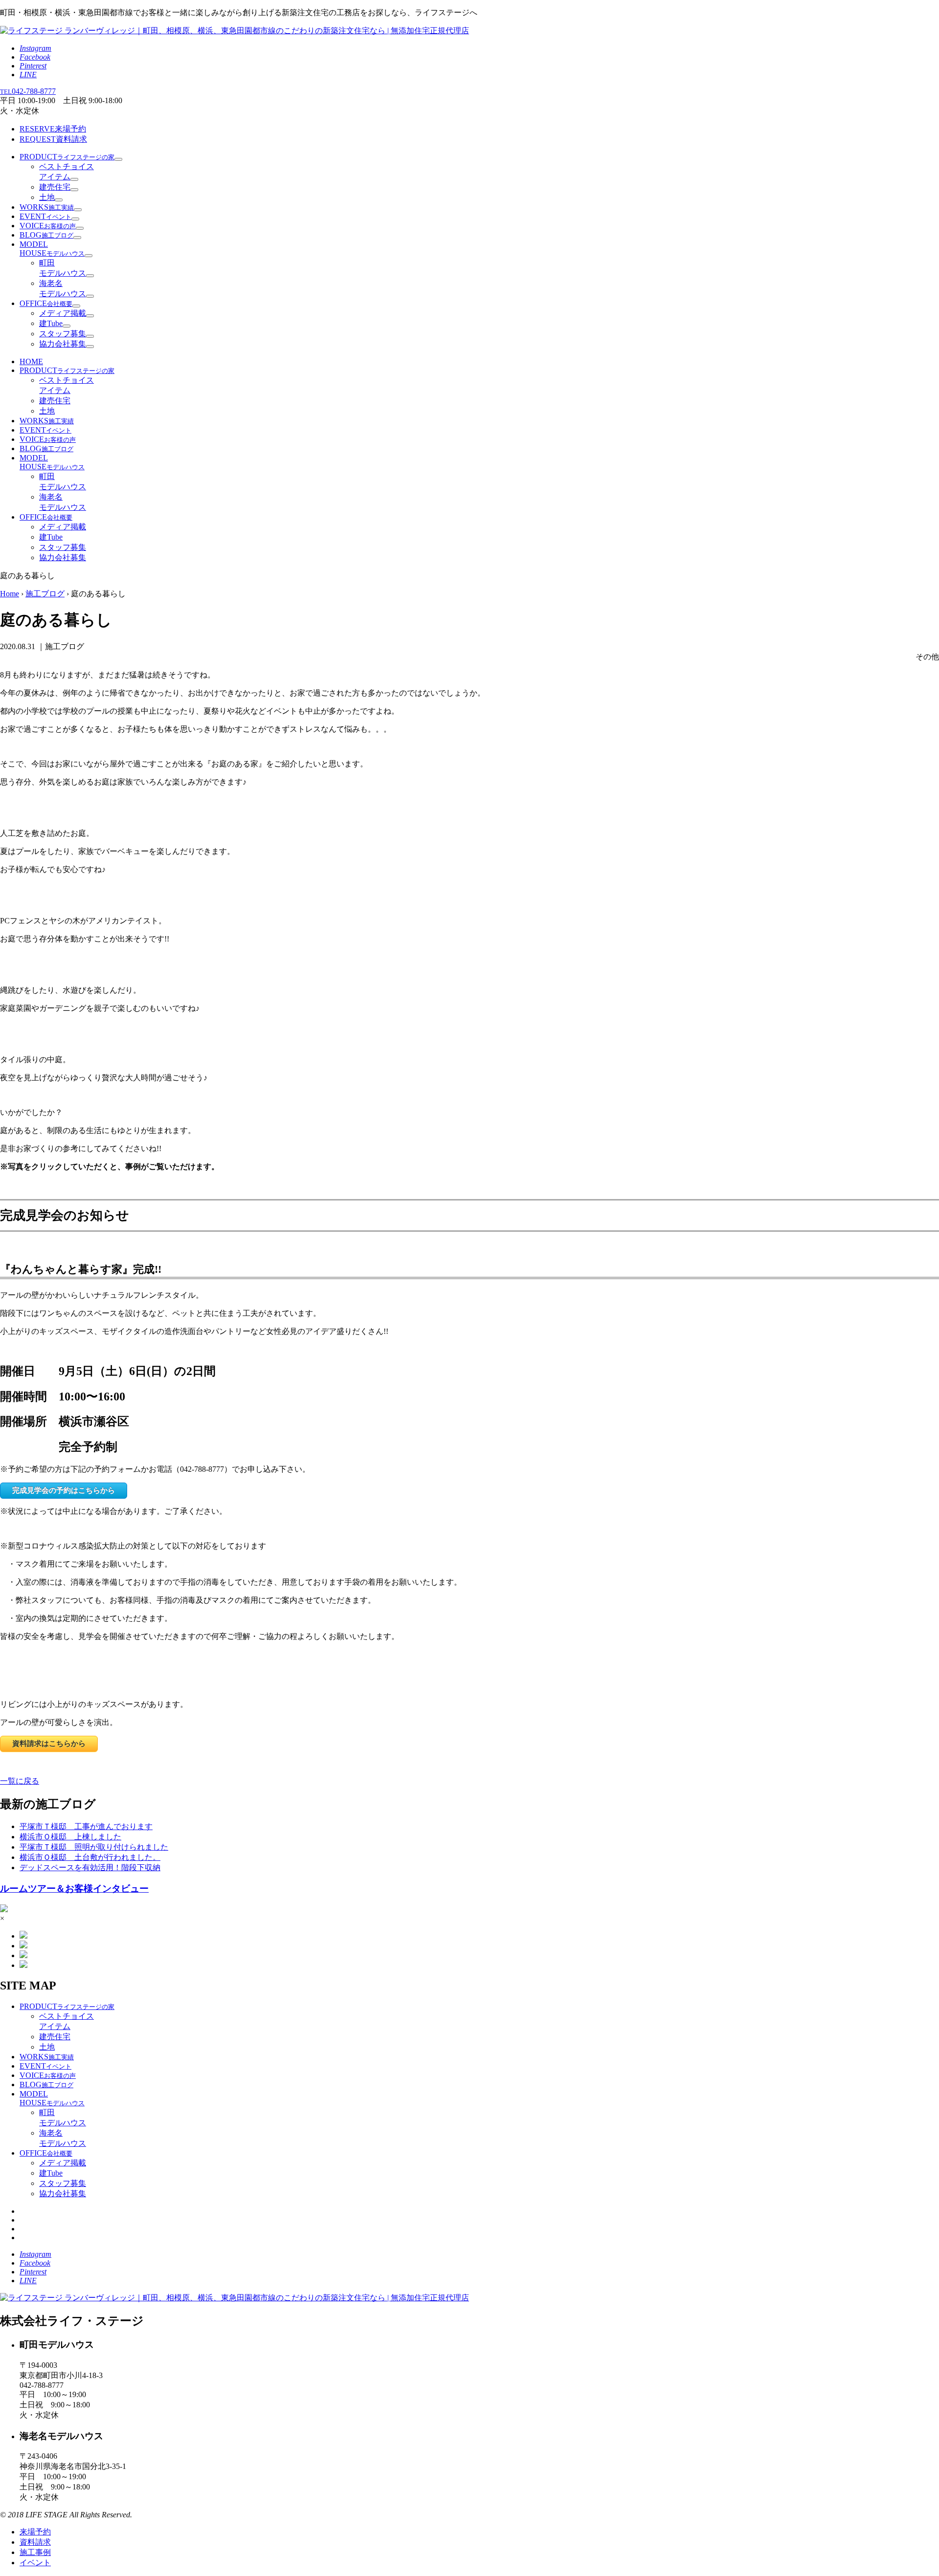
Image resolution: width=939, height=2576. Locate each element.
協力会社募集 (63, 344)
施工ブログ (45, 594)
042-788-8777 (28, 91)
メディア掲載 (63, 313)
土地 (47, 197)
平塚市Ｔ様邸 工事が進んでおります (86, 1826)
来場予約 (53, 129)
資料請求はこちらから (49, 1743)
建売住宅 (55, 187)
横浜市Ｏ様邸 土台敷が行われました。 (90, 1857)
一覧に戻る (20, 1781)
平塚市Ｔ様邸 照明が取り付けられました (94, 1847)
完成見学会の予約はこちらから (64, 1490)
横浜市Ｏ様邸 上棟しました (70, 1837)
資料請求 (53, 139)
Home (10, 594)
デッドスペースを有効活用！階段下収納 (90, 1867)
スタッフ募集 (63, 334)
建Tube (51, 323)
